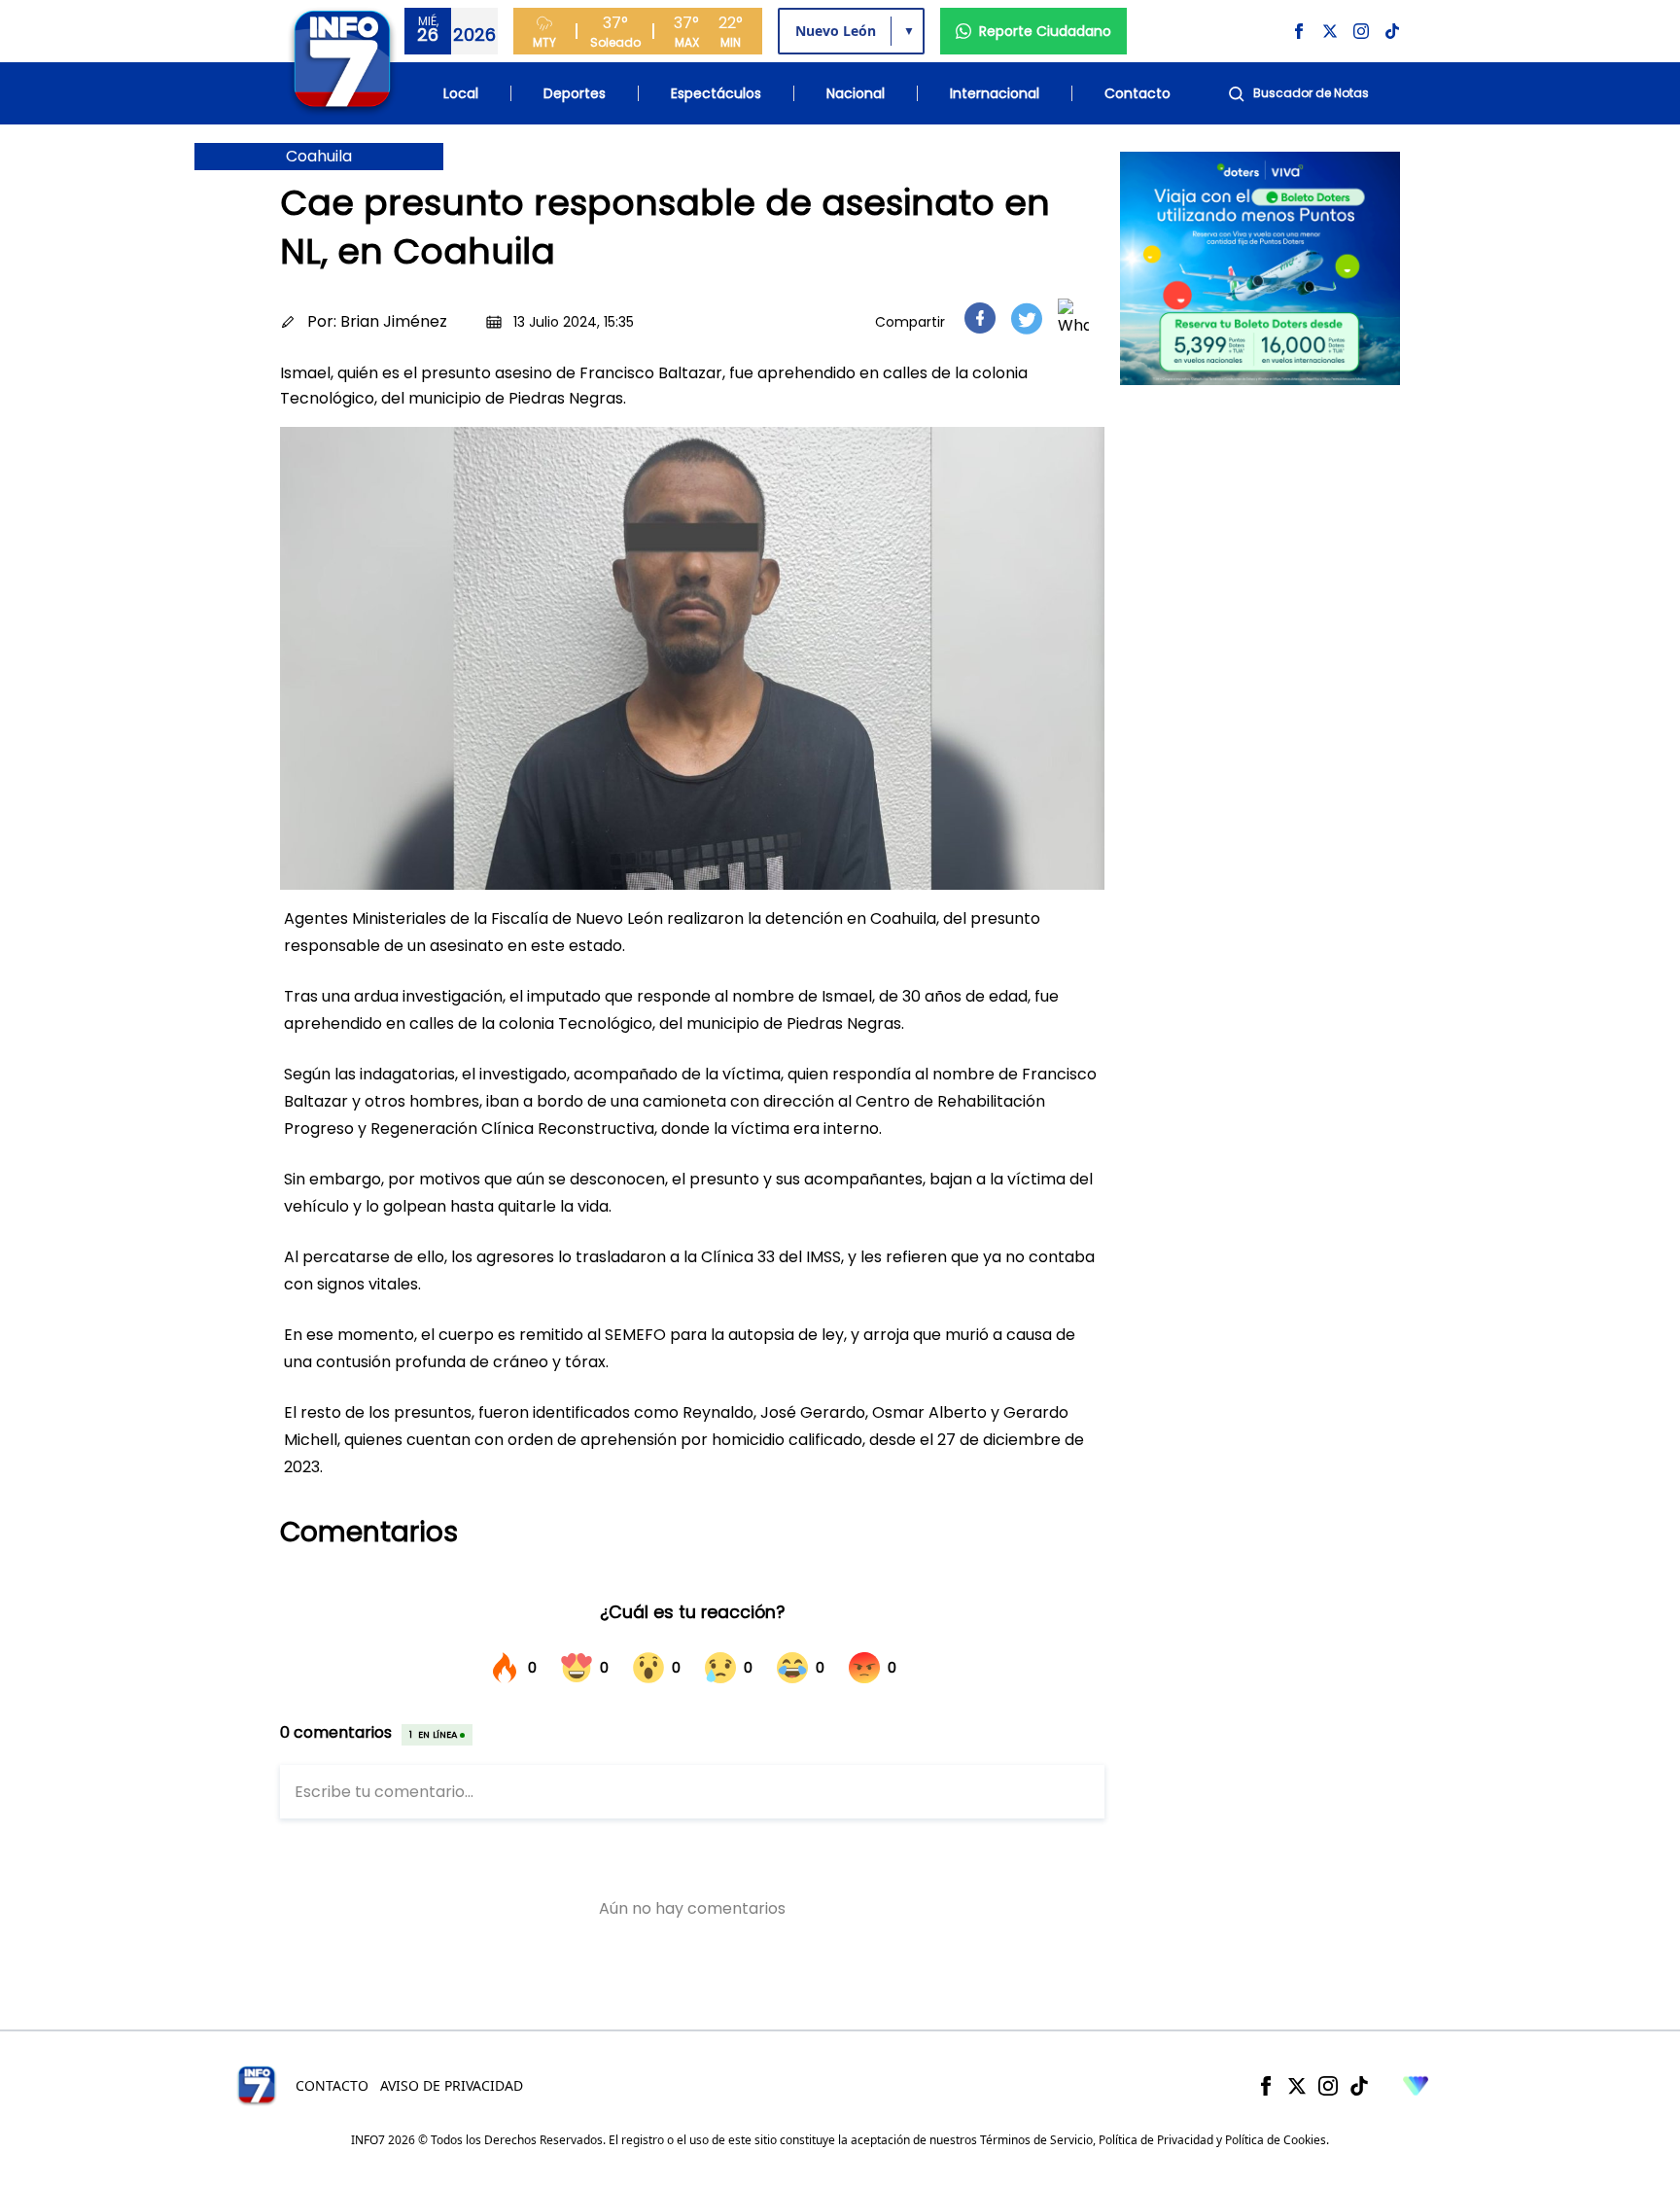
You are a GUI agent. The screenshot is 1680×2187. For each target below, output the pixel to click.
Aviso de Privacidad (452, 2085)
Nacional (856, 93)
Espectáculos (716, 93)
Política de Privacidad (1156, 2140)
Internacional (995, 93)
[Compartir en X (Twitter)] (1027, 318)
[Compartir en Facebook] (980, 318)
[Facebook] (1266, 2086)
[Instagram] (1328, 2086)
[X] (1297, 2086)
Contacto (1137, 93)
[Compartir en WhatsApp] (1073, 318)
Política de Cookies (1276, 2140)
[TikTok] (1359, 2086)
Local (461, 93)
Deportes (575, 93)
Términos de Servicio (1036, 2140)
